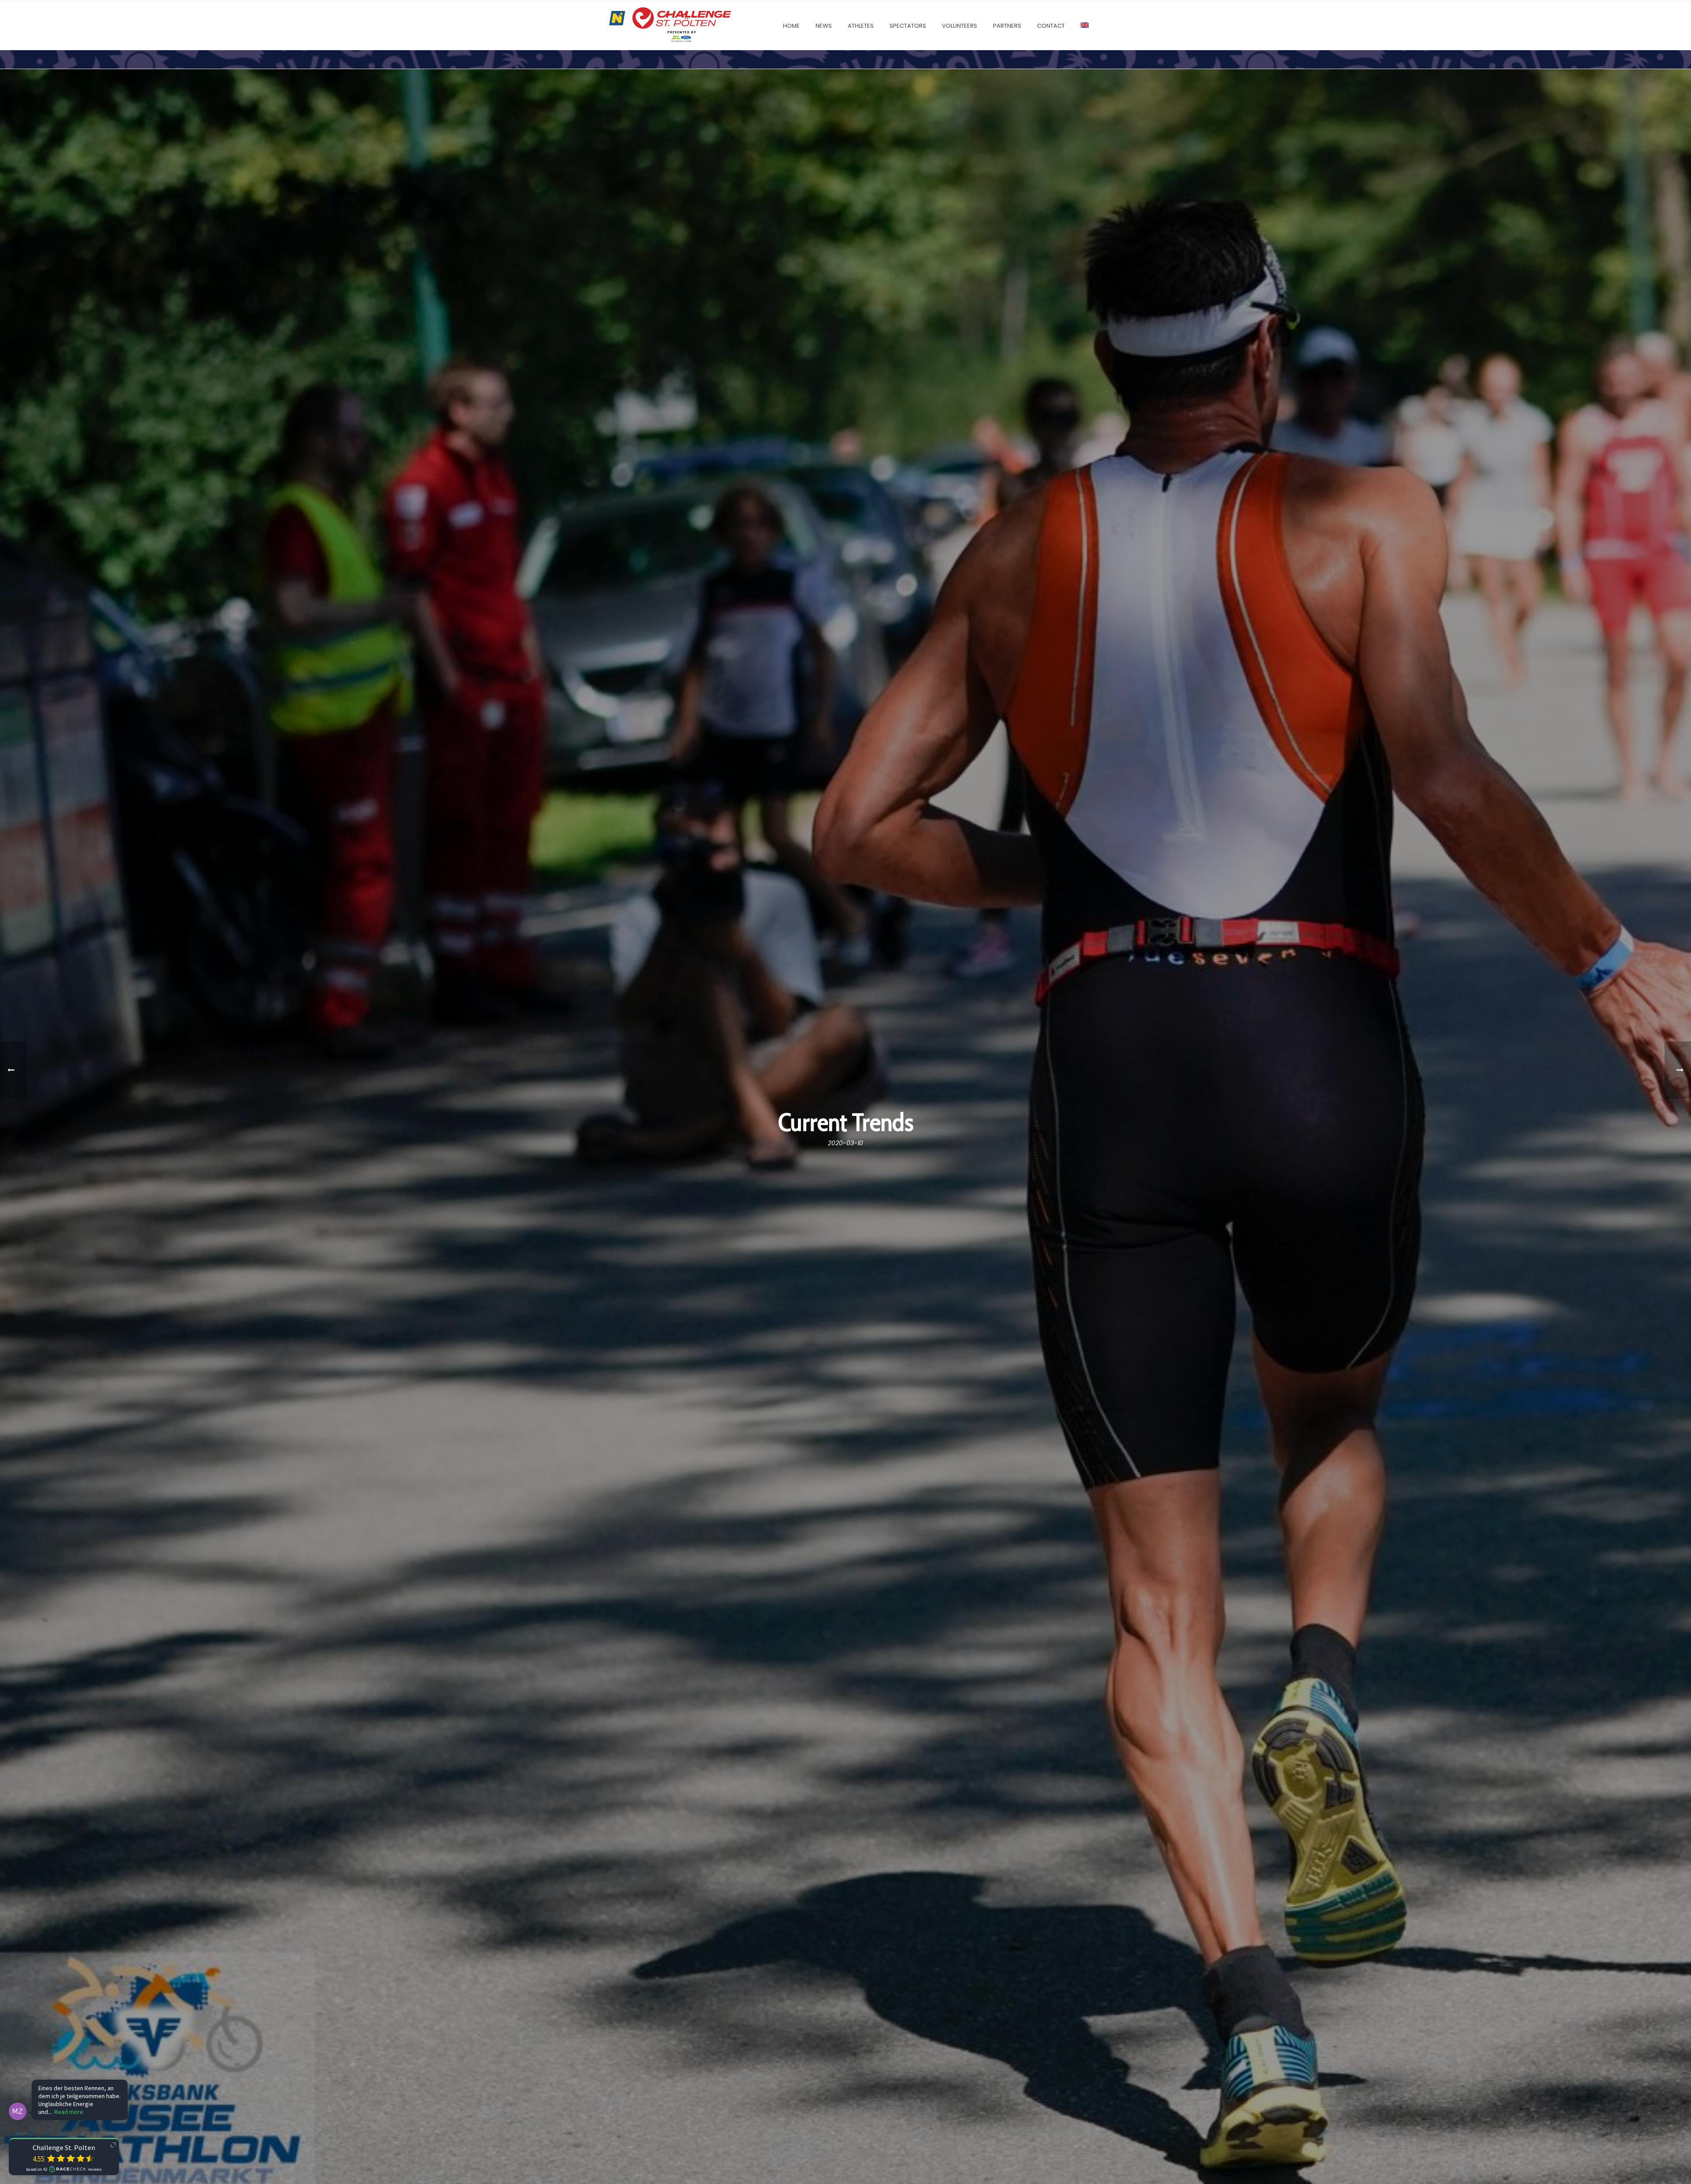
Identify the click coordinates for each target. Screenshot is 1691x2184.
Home (791, 26)
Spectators (908, 26)
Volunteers (960, 26)
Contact (1051, 26)
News (824, 26)
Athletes (861, 26)
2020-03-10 (845, 1143)
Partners (1007, 26)
